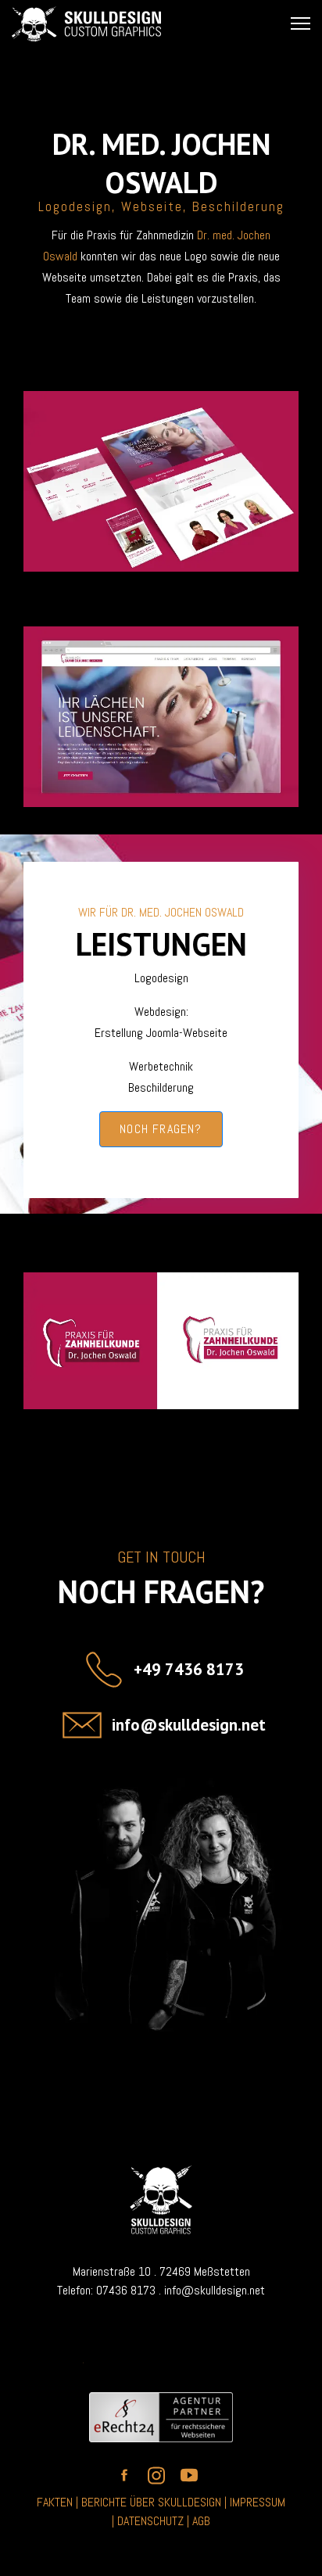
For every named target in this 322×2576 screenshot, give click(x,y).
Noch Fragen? (161, 1129)
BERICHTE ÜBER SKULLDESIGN (151, 2502)
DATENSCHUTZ (152, 2521)
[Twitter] (271, 60)
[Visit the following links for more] (128, 2475)
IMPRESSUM (258, 2502)
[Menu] (301, 23)
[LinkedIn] (309, 60)
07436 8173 (126, 2290)
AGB (201, 2521)
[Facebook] (234, 60)
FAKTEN (55, 2502)
